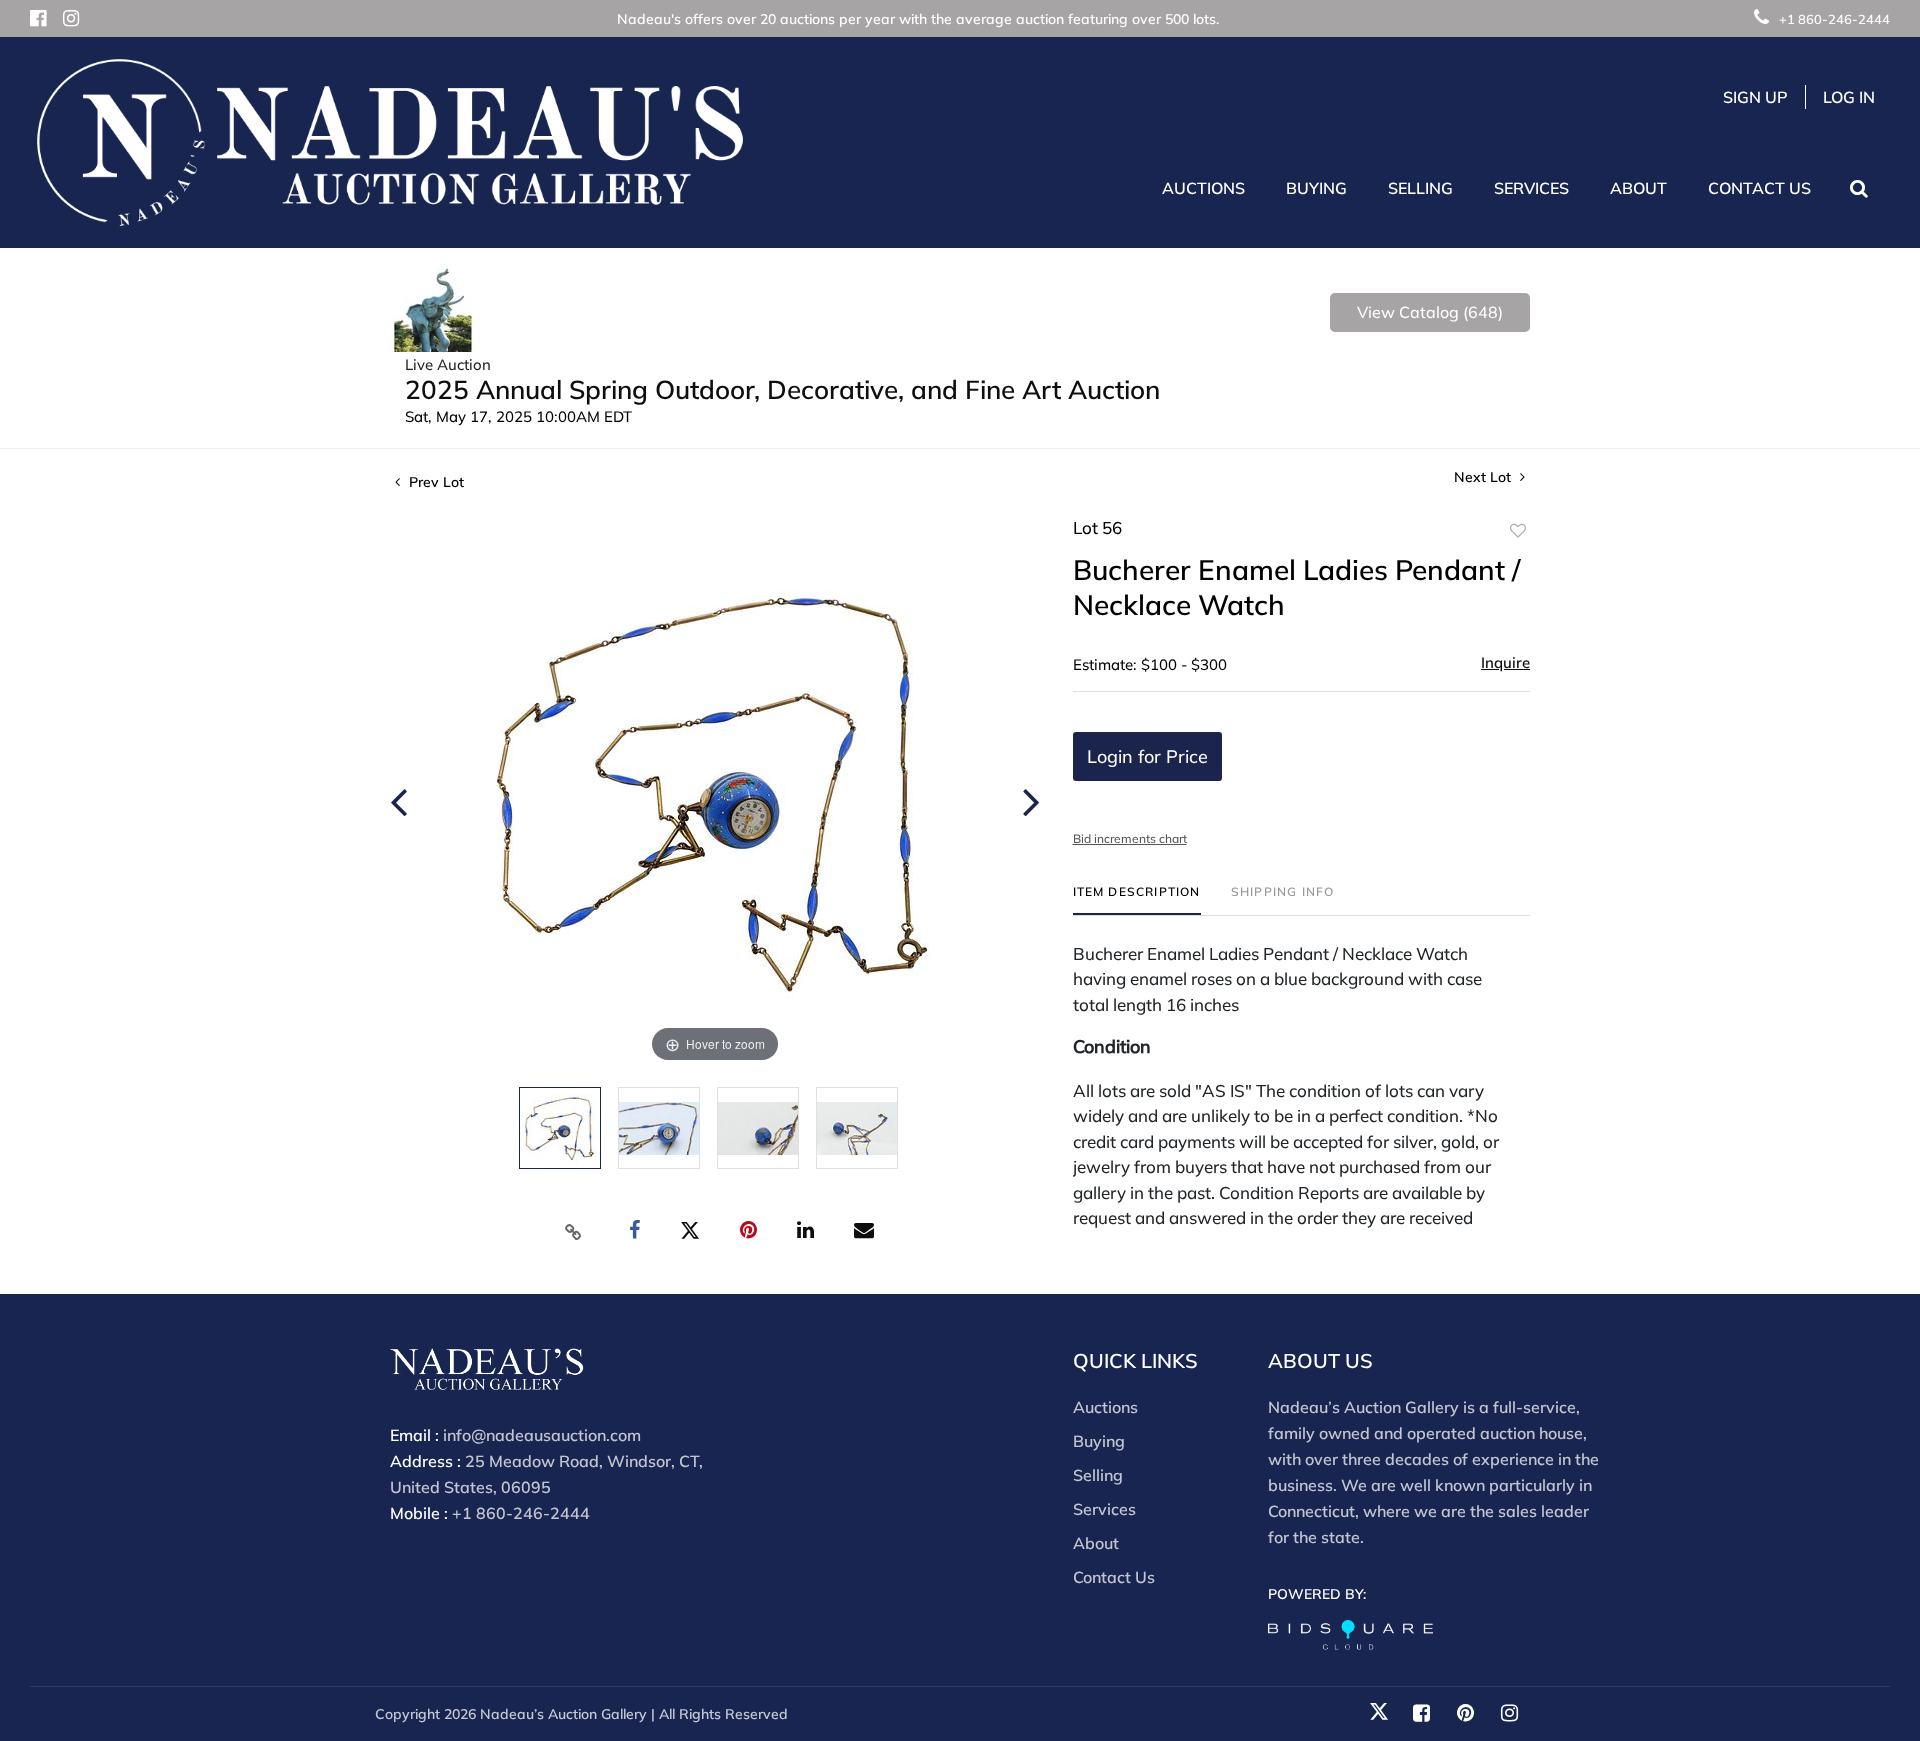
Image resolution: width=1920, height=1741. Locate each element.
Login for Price (1147, 756)
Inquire (1505, 662)
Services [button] (1531, 188)
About (1096, 1543)
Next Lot (1484, 477)
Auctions (1105, 1407)
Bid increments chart (1130, 838)
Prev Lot (434, 482)
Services (1104, 1509)
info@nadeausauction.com (542, 1435)
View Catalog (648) (1430, 312)
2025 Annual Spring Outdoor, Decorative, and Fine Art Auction (782, 389)
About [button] (1638, 188)
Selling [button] (1420, 188)
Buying (1099, 1441)
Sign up (1755, 97)
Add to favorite (1518, 531)
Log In (1849, 97)
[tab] (1137, 899)
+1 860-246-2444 (1834, 19)
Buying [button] (1316, 188)
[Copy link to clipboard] (574, 1231)
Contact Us (1759, 188)
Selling (1098, 1475)
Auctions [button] (1203, 188)
